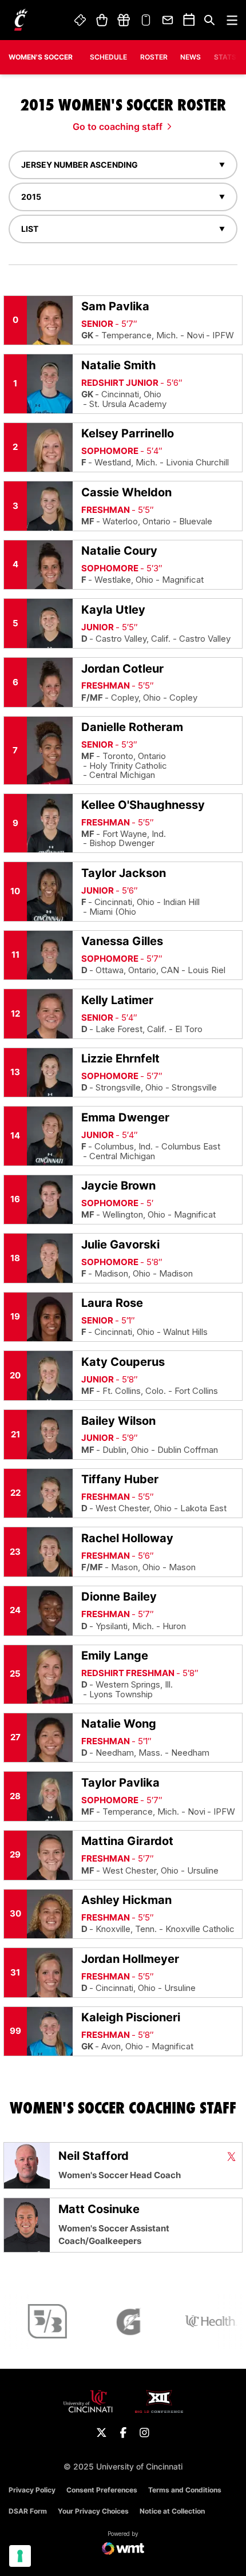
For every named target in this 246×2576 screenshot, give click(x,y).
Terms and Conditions (185, 2490)
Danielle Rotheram (132, 727)
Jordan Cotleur (122, 669)
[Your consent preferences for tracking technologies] (20, 2556)
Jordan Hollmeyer (130, 1959)
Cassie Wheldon (126, 492)
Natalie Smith (118, 365)
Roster (154, 57)
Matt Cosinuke (99, 2209)
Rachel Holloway (127, 1538)
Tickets (81, 20)
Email (168, 20)
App (146, 20)
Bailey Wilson (118, 1421)
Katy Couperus (123, 1362)
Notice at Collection (172, 2511)
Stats (225, 57)
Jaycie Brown (118, 1186)
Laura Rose (112, 1303)
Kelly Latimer (117, 1000)
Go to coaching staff (118, 127)
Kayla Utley (113, 610)
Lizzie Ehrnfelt (120, 1058)
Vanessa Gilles (122, 941)
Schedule (108, 57)
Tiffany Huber (120, 1479)
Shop (102, 20)
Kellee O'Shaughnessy (143, 805)
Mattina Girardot (127, 1841)
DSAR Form (28, 2511)
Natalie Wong (119, 1724)
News (191, 57)
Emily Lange (115, 1656)
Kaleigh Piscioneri (131, 2017)
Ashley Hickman (126, 1900)
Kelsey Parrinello (128, 433)
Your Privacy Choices (93, 2511)
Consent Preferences (102, 2490)
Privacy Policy (32, 2490)
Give (124, 20)
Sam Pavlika (115, 306)
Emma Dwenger (125, 1117)
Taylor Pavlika (120, 1783)
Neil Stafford (94, 2156)
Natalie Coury (119, 551)
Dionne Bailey (119, 1597)
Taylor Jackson (124, 873)
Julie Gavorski (120, 1244)
